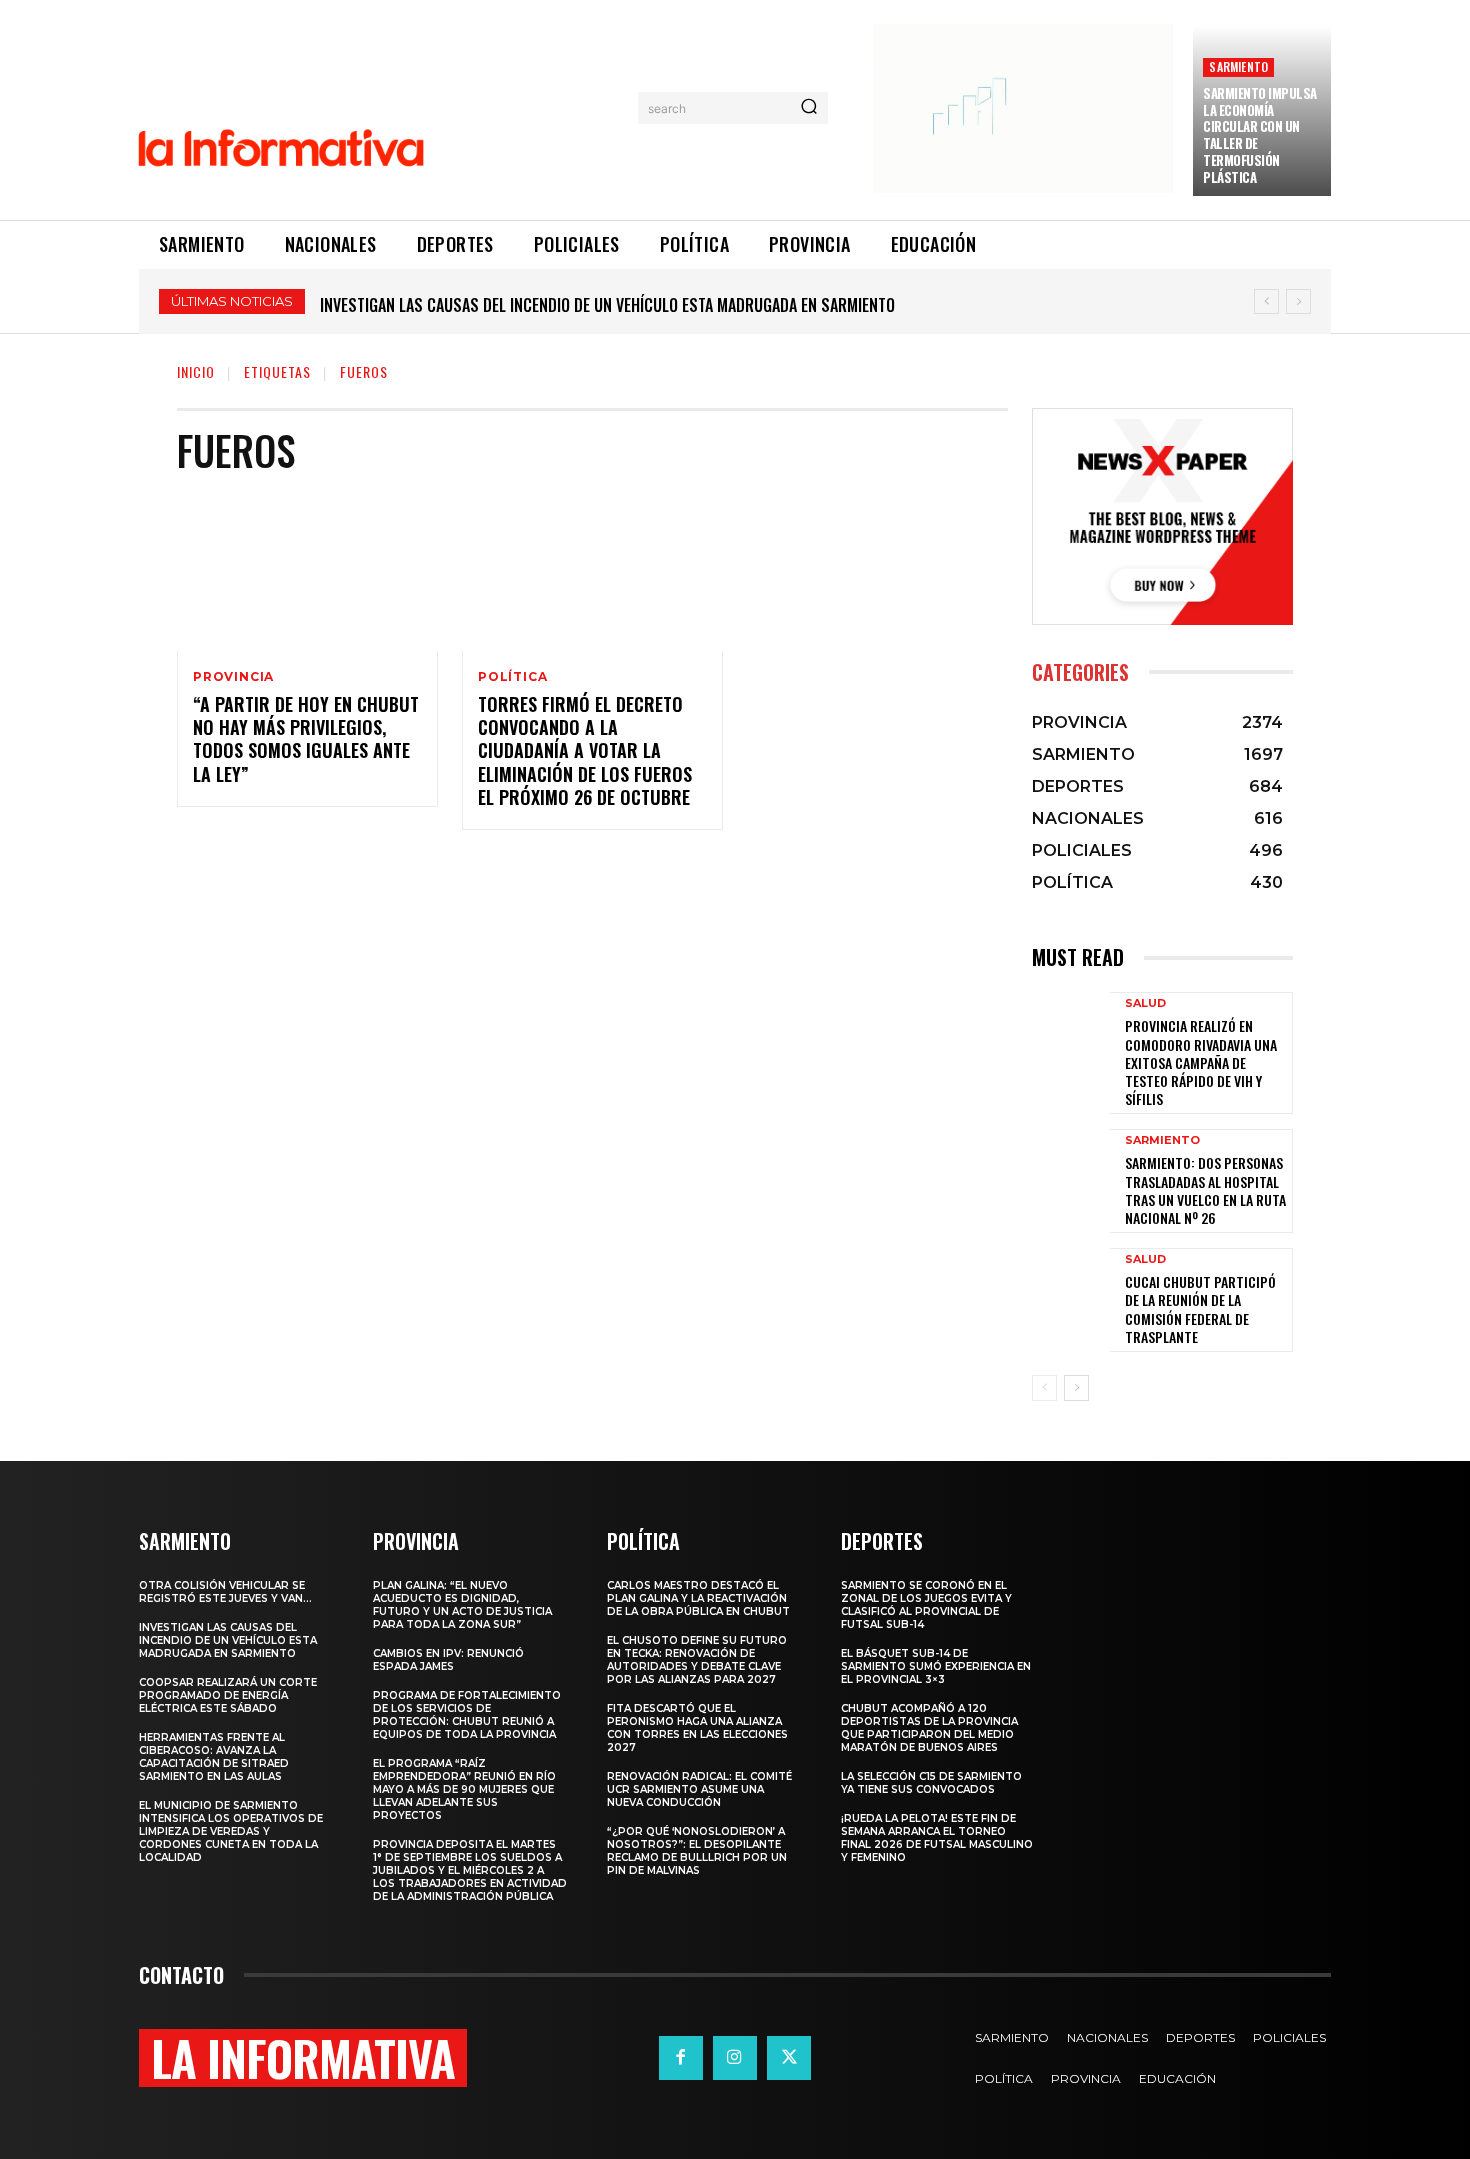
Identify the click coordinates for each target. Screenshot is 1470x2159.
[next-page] (1076, 1388)
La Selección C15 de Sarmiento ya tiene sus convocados (931, 1783)
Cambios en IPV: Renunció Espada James (448, 1660)
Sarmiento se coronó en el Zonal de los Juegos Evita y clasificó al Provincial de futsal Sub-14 (926, 1605)
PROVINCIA (233, 677)
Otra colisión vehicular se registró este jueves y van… (225, 1592)
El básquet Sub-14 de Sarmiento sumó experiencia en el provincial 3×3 (936, 1666)
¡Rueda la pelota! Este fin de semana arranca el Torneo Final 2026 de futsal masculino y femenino (937, 1838)
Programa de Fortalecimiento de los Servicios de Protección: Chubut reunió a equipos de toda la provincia (467, 1715)
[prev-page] (1044, 1388)
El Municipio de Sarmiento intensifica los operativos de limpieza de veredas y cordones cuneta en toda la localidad (231, 1831)
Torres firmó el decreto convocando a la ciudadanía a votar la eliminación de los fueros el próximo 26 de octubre (585, 751)
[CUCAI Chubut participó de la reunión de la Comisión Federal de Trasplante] (1071, 1299)
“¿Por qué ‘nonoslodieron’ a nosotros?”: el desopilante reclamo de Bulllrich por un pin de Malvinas (697, 1851)
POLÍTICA (512, 677)
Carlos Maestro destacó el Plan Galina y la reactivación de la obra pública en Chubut (698, 1598)
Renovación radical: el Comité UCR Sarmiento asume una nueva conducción (699, 1789)
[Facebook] (681, 2058)
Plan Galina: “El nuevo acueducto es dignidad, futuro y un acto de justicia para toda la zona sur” (462, 1605)
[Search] (809, 108)
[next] (1298, 301)
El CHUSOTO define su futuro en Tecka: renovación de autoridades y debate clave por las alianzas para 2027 (697, 1660)
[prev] (1266, 301)
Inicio (196, 371)
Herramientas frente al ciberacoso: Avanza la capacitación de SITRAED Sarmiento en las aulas (214, 1757)
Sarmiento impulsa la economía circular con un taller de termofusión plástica (1260, 135)
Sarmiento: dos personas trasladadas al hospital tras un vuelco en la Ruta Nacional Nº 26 (1205, 1190)
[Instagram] (735, 2058)
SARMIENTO (1238, 66)
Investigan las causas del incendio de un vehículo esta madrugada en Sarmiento (228, 1640)
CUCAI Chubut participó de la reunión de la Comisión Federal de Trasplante (1200, 1309)
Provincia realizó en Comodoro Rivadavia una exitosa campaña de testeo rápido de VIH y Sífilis (1201, 1062)
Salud (1145, 1003)
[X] (789, 2058)
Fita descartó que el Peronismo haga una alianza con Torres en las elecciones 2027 (697, 1728)
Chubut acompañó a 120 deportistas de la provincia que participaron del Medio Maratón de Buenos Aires (929, 1728)
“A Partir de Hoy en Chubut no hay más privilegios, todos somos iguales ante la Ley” (306, 739)
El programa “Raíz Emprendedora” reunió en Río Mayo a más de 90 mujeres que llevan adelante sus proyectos (464, 1789)
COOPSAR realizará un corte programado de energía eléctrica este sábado (588, 305)
